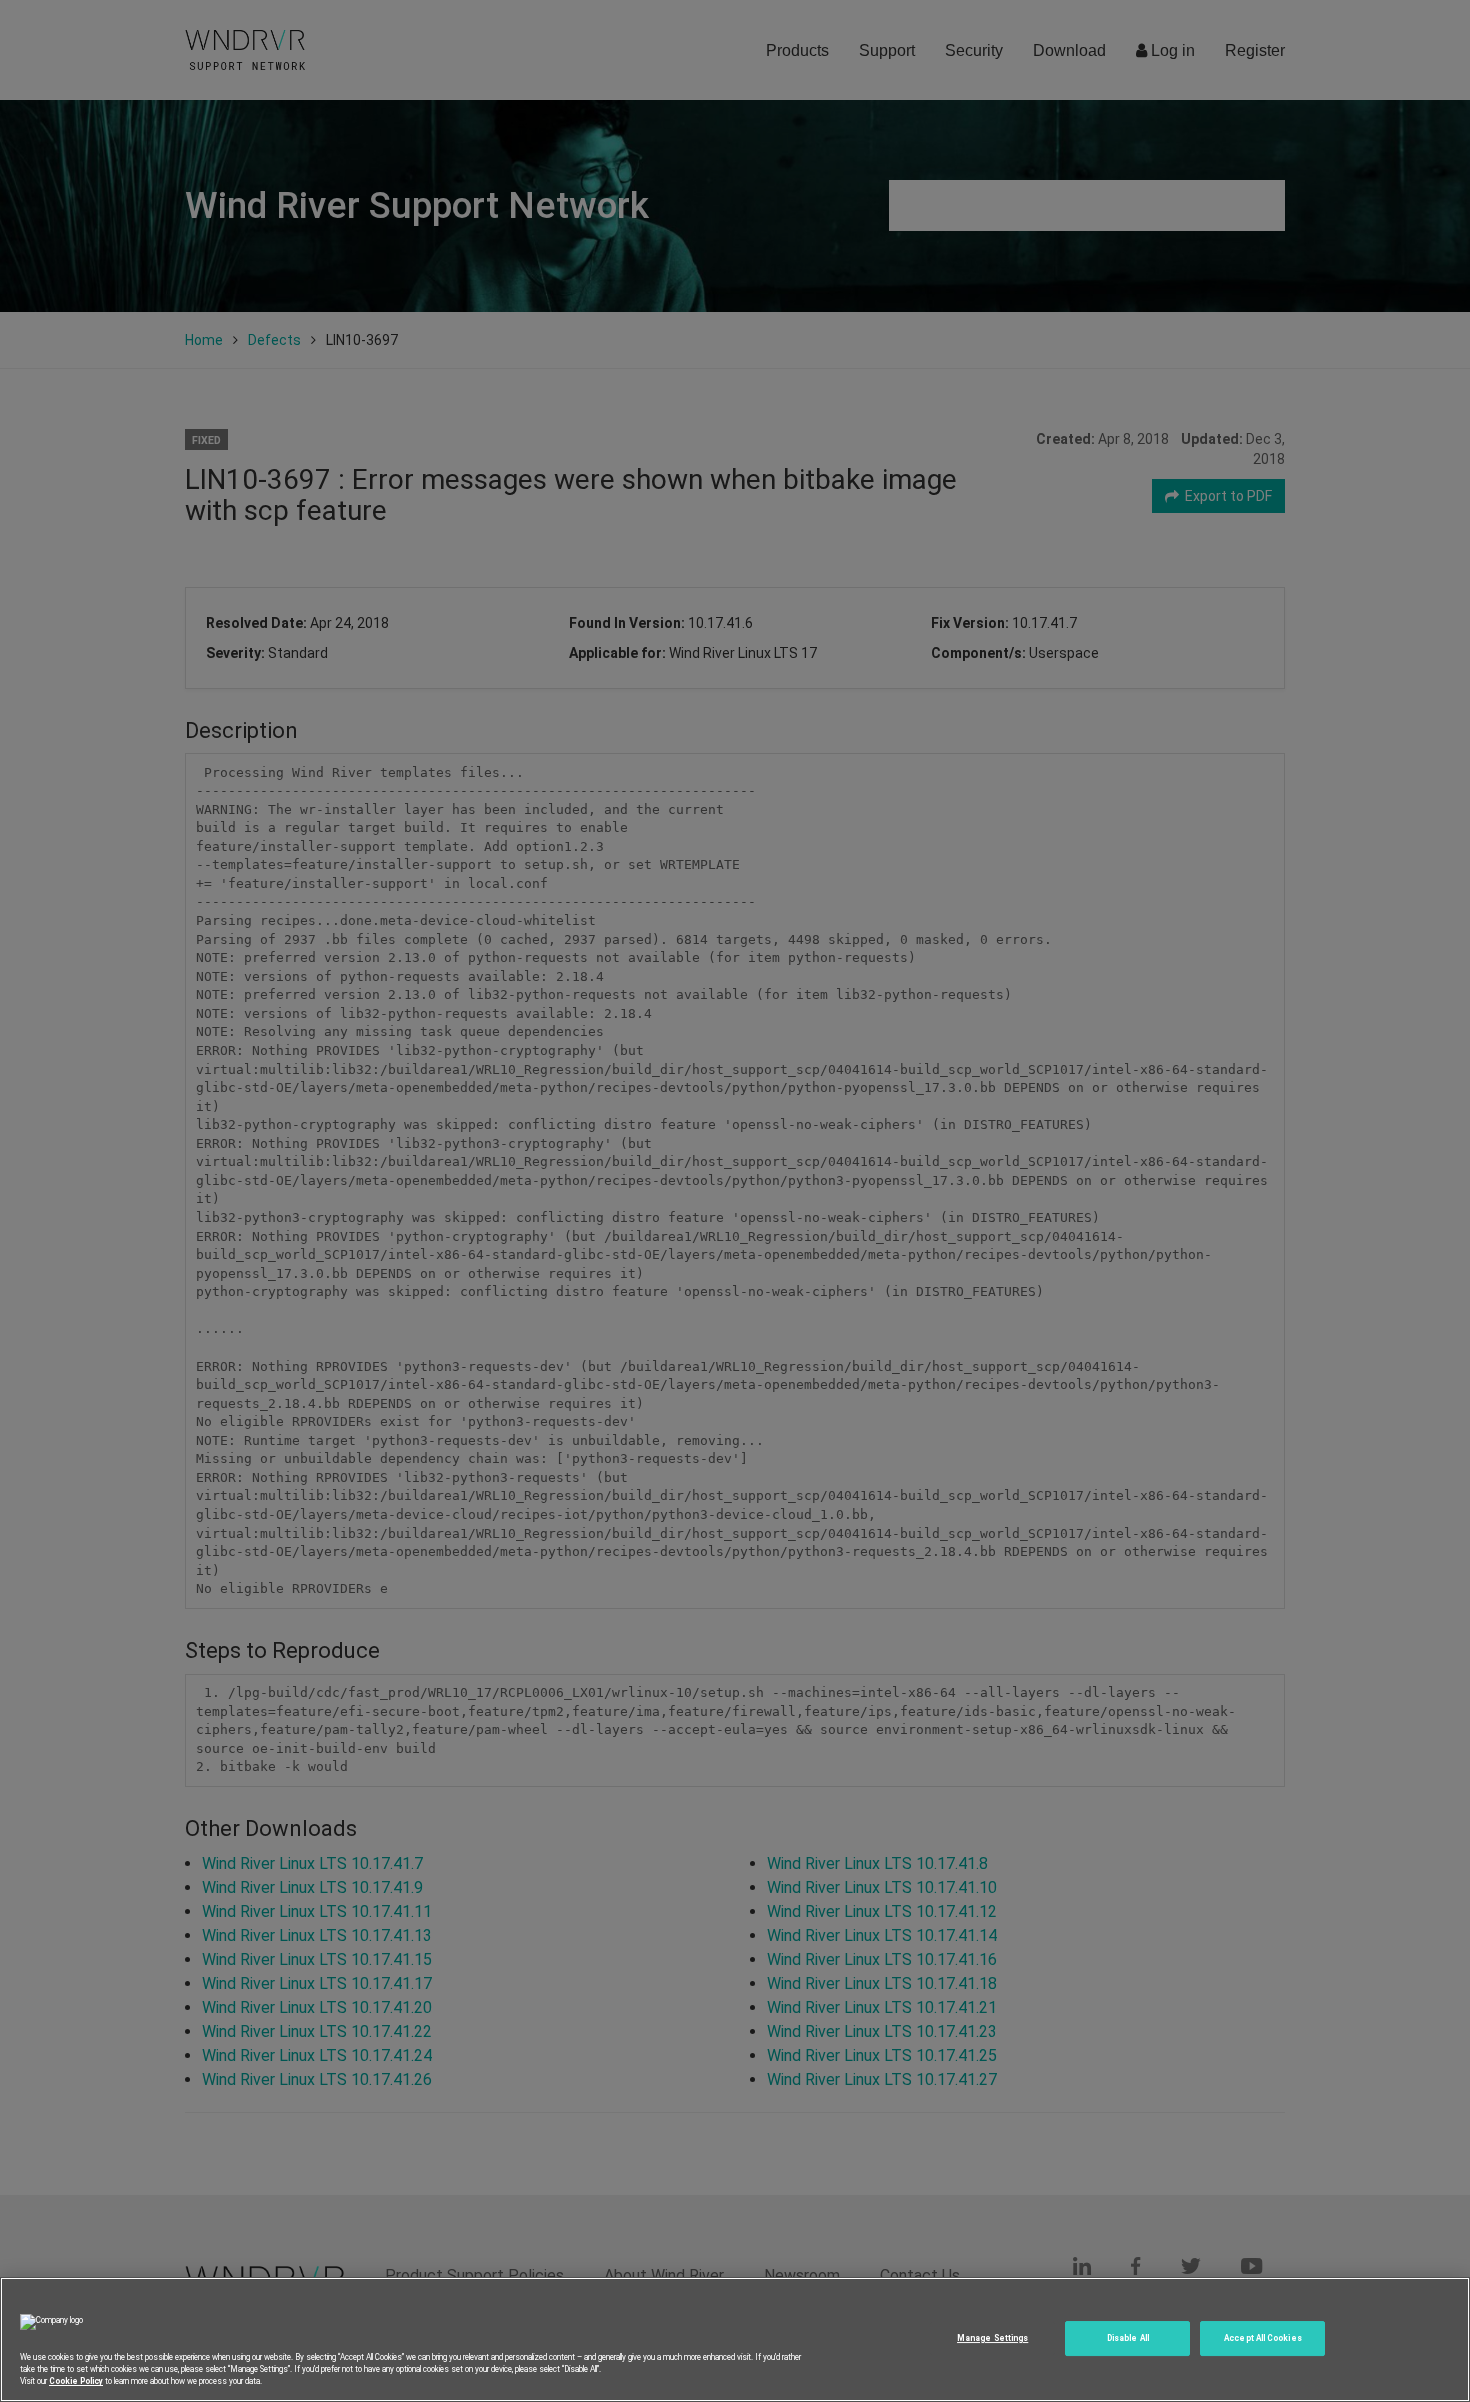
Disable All (1128, 2338)
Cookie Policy (76, 2381)
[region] (735, 2339)
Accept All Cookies (1262, 2338)
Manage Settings (992, 2338)
